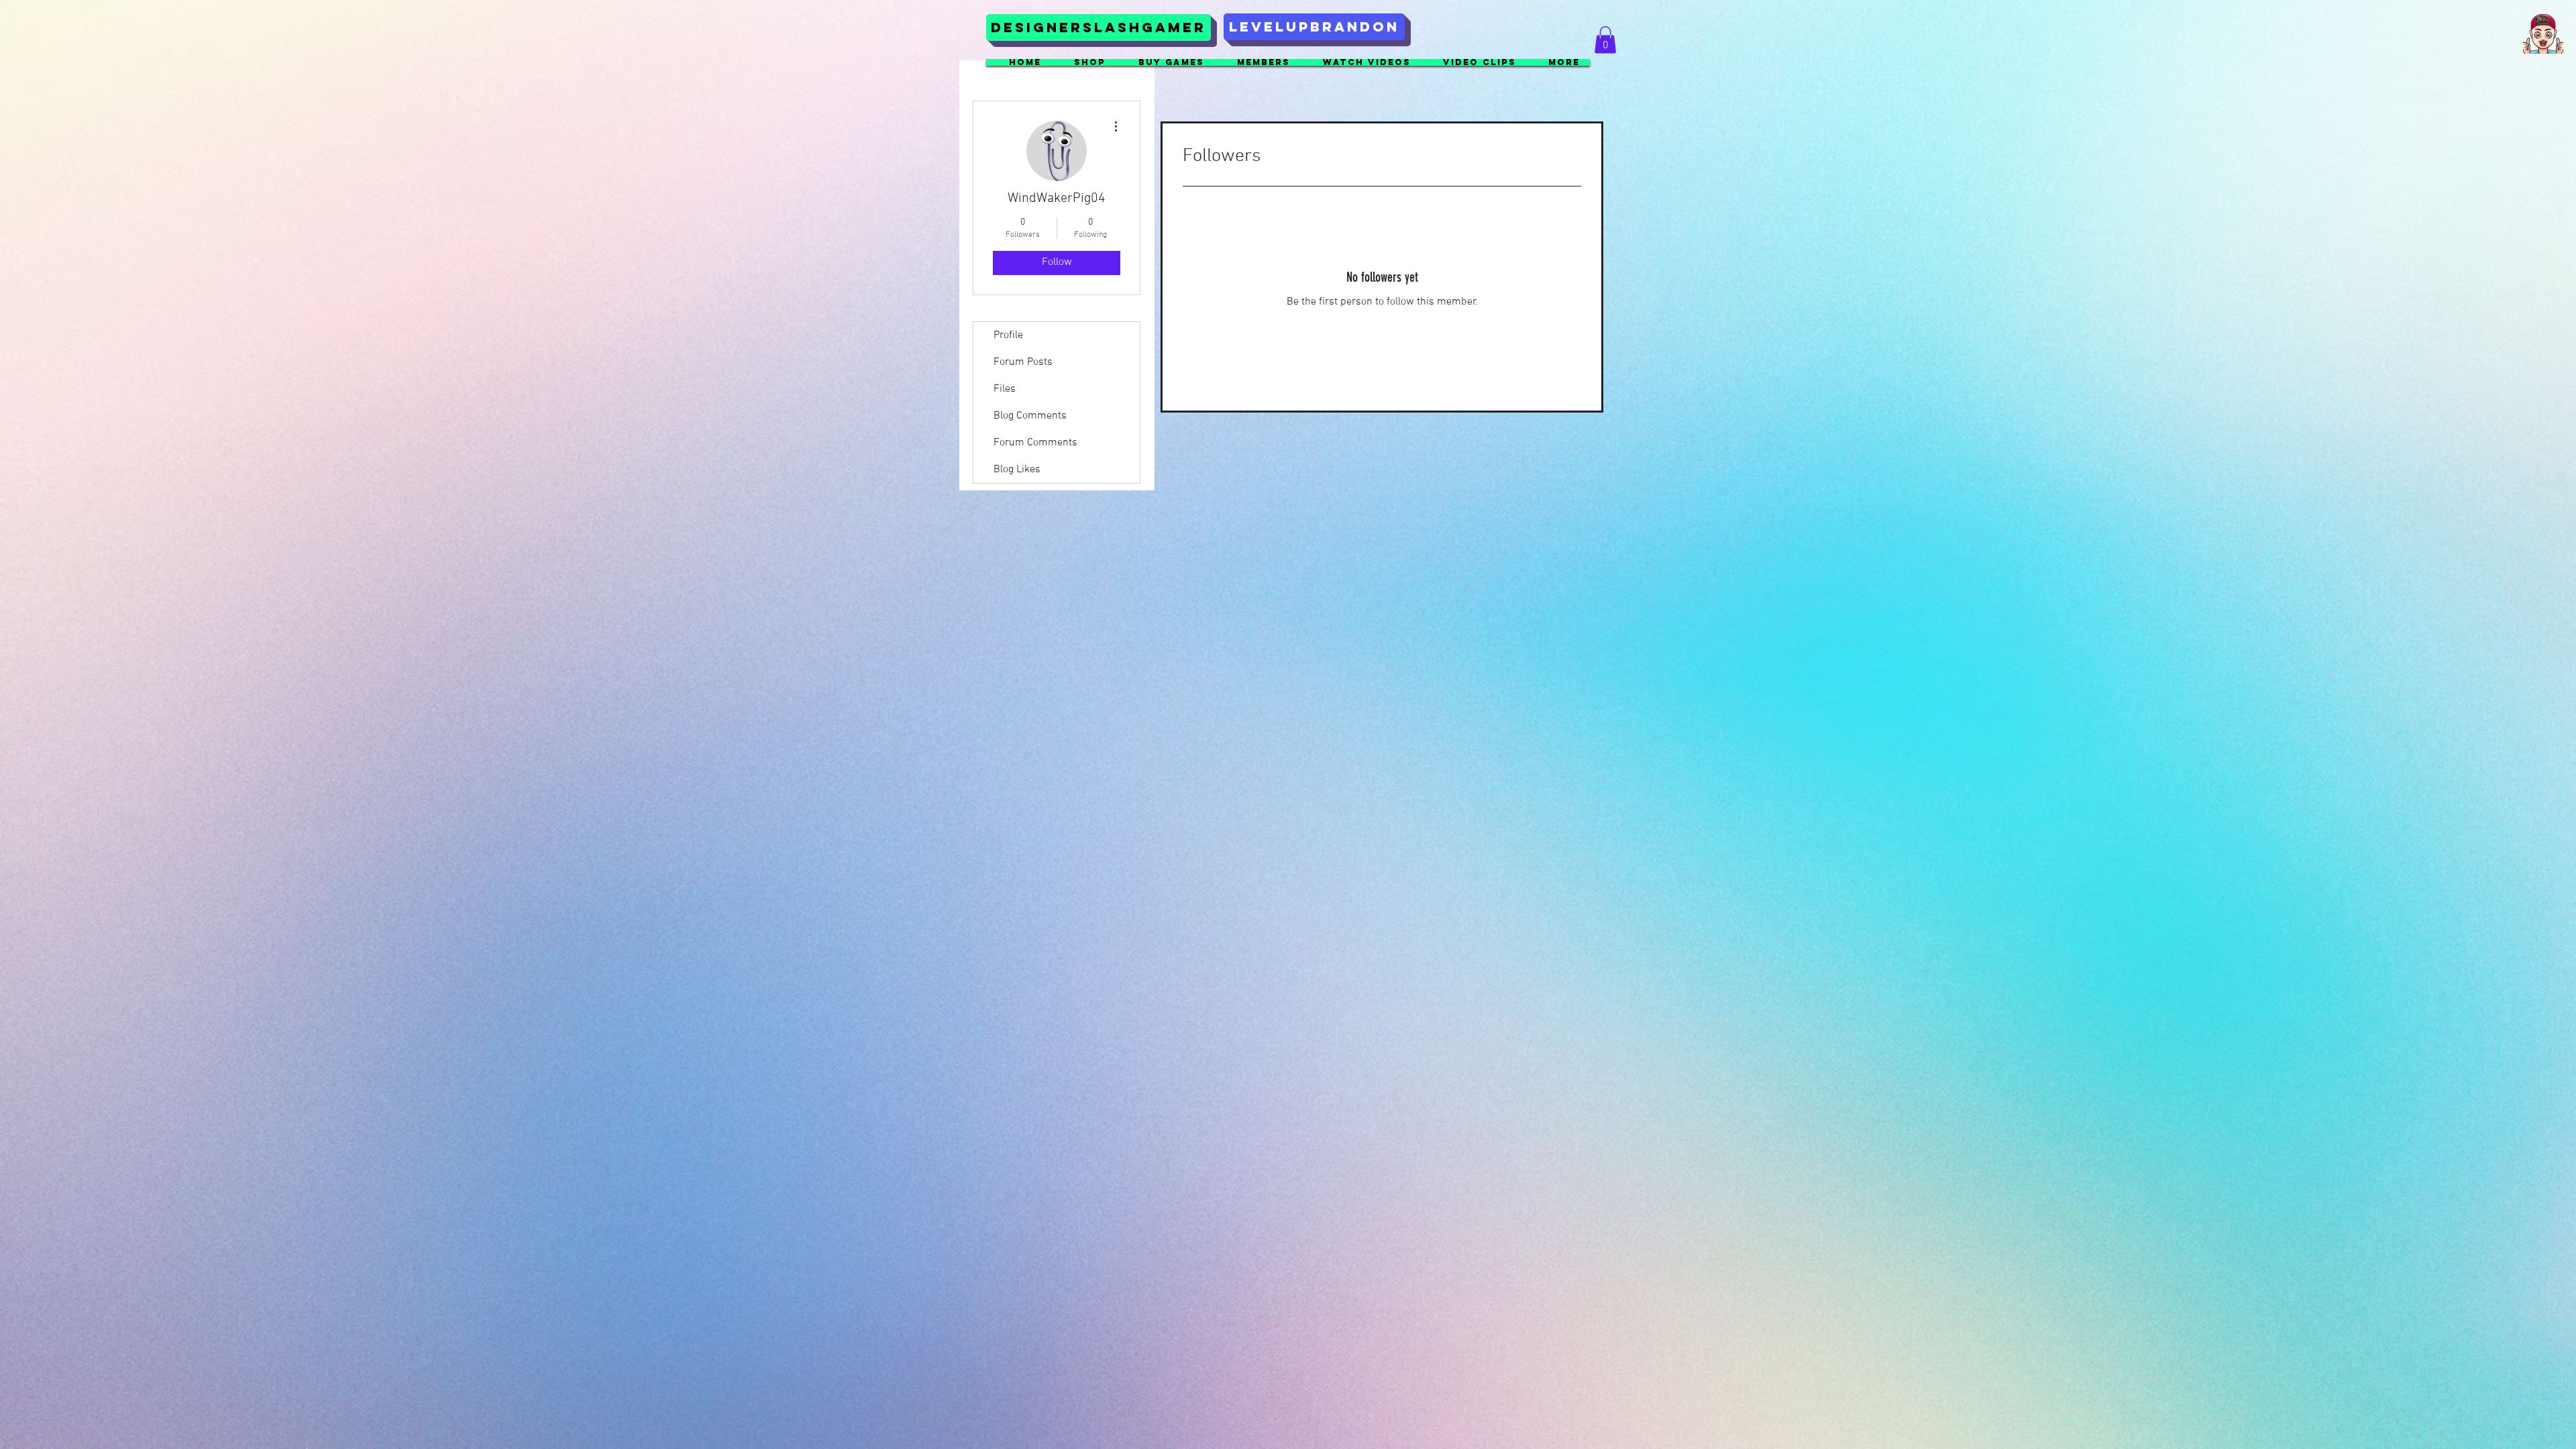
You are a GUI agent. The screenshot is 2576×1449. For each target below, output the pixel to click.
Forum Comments (1035, 443)
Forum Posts (1023, 362)
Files (1005, 389)
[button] (2543, 34)
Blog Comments (1030, 416)
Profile (1008, 335)
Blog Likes (1017, 470)
